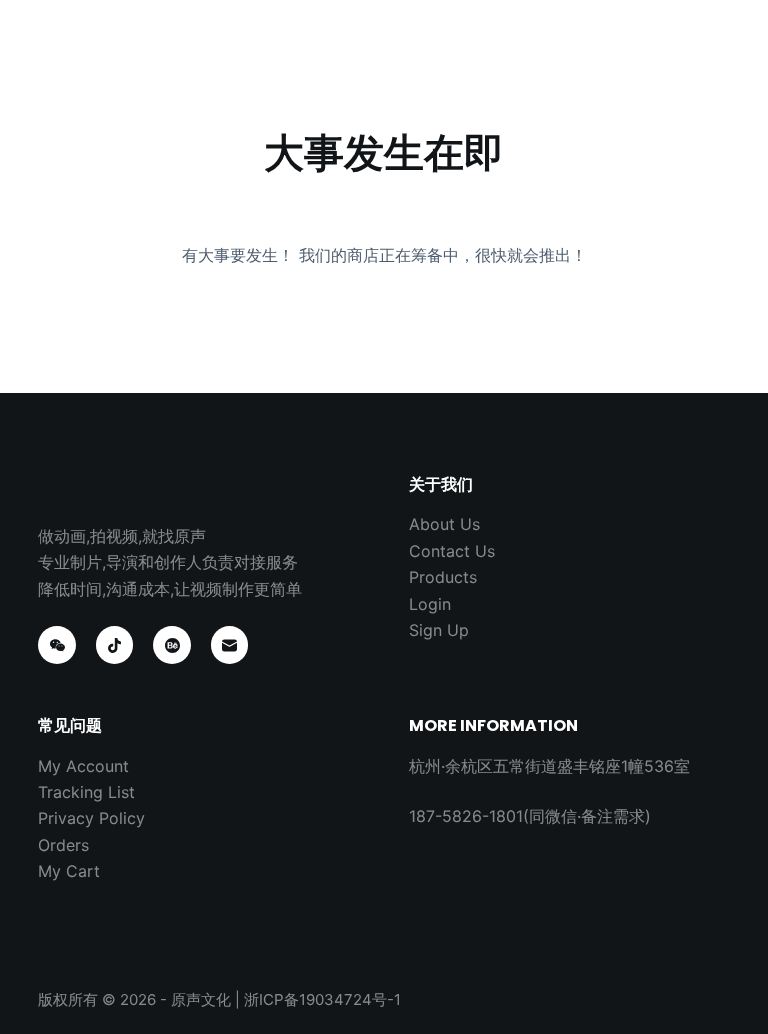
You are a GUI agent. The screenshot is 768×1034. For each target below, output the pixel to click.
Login (430, 604)
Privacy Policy (91, 818)
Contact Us (452, 551)
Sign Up (439, 630)
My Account (83, 766)
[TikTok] (115, 645)
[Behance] (172, 645)
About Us (444, 524)
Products (443, 577)
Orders (63, 845)
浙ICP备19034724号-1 (322, 999)
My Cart (69, 871)
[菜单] (721, 35)
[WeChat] (57, 645)
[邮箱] (230, 645)
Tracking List (86, 792)
